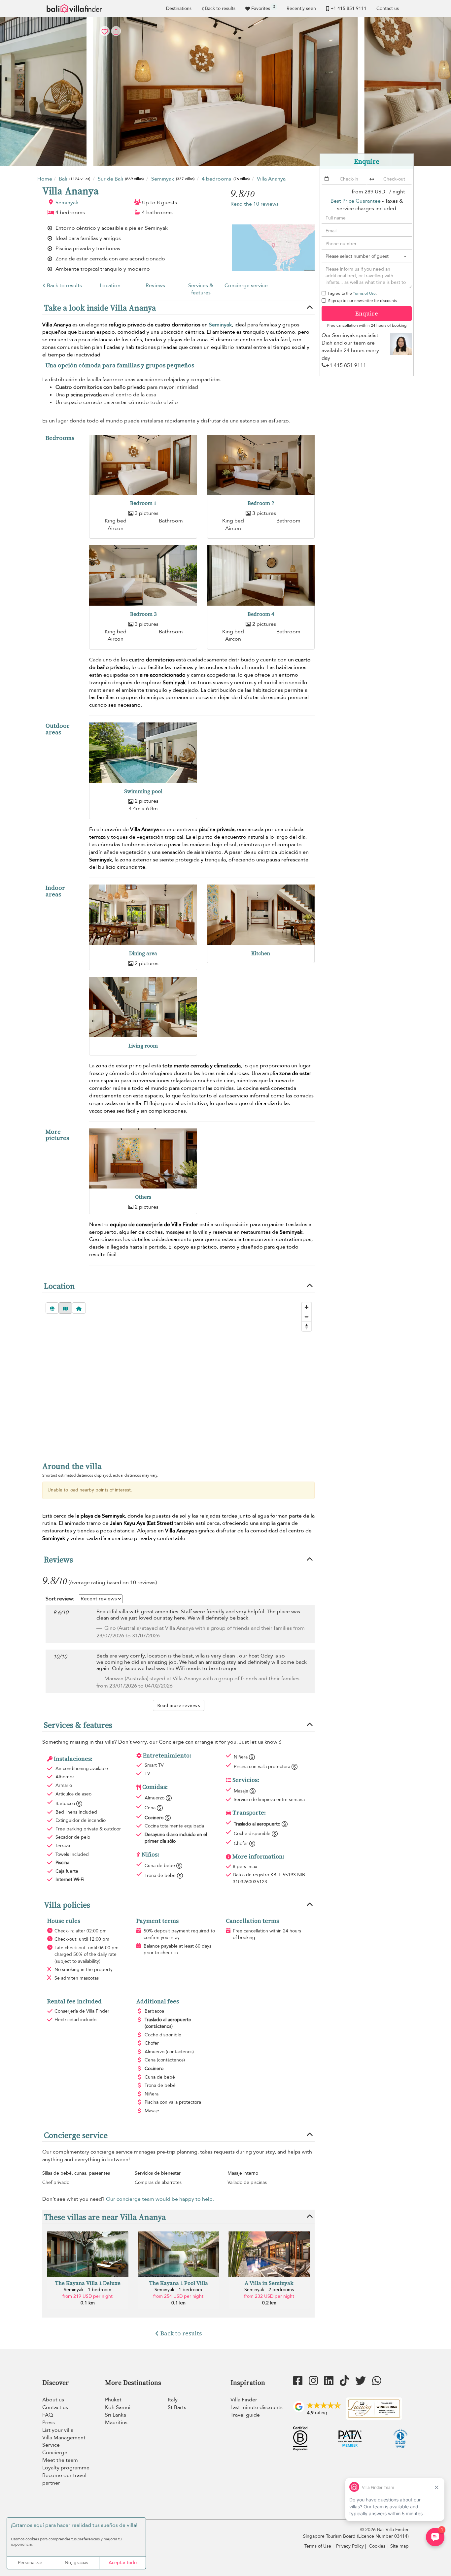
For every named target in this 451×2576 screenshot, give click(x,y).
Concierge (55, 2453)
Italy (173, 2400)
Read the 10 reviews (255, 204)
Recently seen (301, 8)
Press (49, 2423)
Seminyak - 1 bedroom (87, 2290)
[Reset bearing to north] (307, 1326)
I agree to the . (352, 293)
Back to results (220, 8)
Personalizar (30, 2563)
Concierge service (246, 285)
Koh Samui (118, 2407)
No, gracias (76, 2563)
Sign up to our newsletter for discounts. (363, 301)
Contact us (388, 8)
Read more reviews (179, 1705)
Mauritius (116, 2423)
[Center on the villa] (79, 1308)
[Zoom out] (307, 1317)
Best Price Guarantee (356, 201)
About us (53, 2400)
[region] (178, 1376)
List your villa (58, 2430)
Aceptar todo (123, 2563)
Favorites (263, 8)
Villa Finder (244, 2400)
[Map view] (65, 1308)
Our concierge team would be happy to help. (160, 2199)
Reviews (155, 285)
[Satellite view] (52, 1308)
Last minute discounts (257, 2407)
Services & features (201, 289)
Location (110, 285)
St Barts (177, 2407)
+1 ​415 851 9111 (348, 8)
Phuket (113, 2400)
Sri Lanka (116, 2415)
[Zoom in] (307, 1307)
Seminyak (67, 203)
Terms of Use (364, 293)
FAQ (48, 2415)
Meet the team (60, 2460)
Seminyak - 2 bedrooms (269, 2290)
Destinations (179, 8)
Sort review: (60, 1599)
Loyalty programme (66, 2468)
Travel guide (245, 2415)
